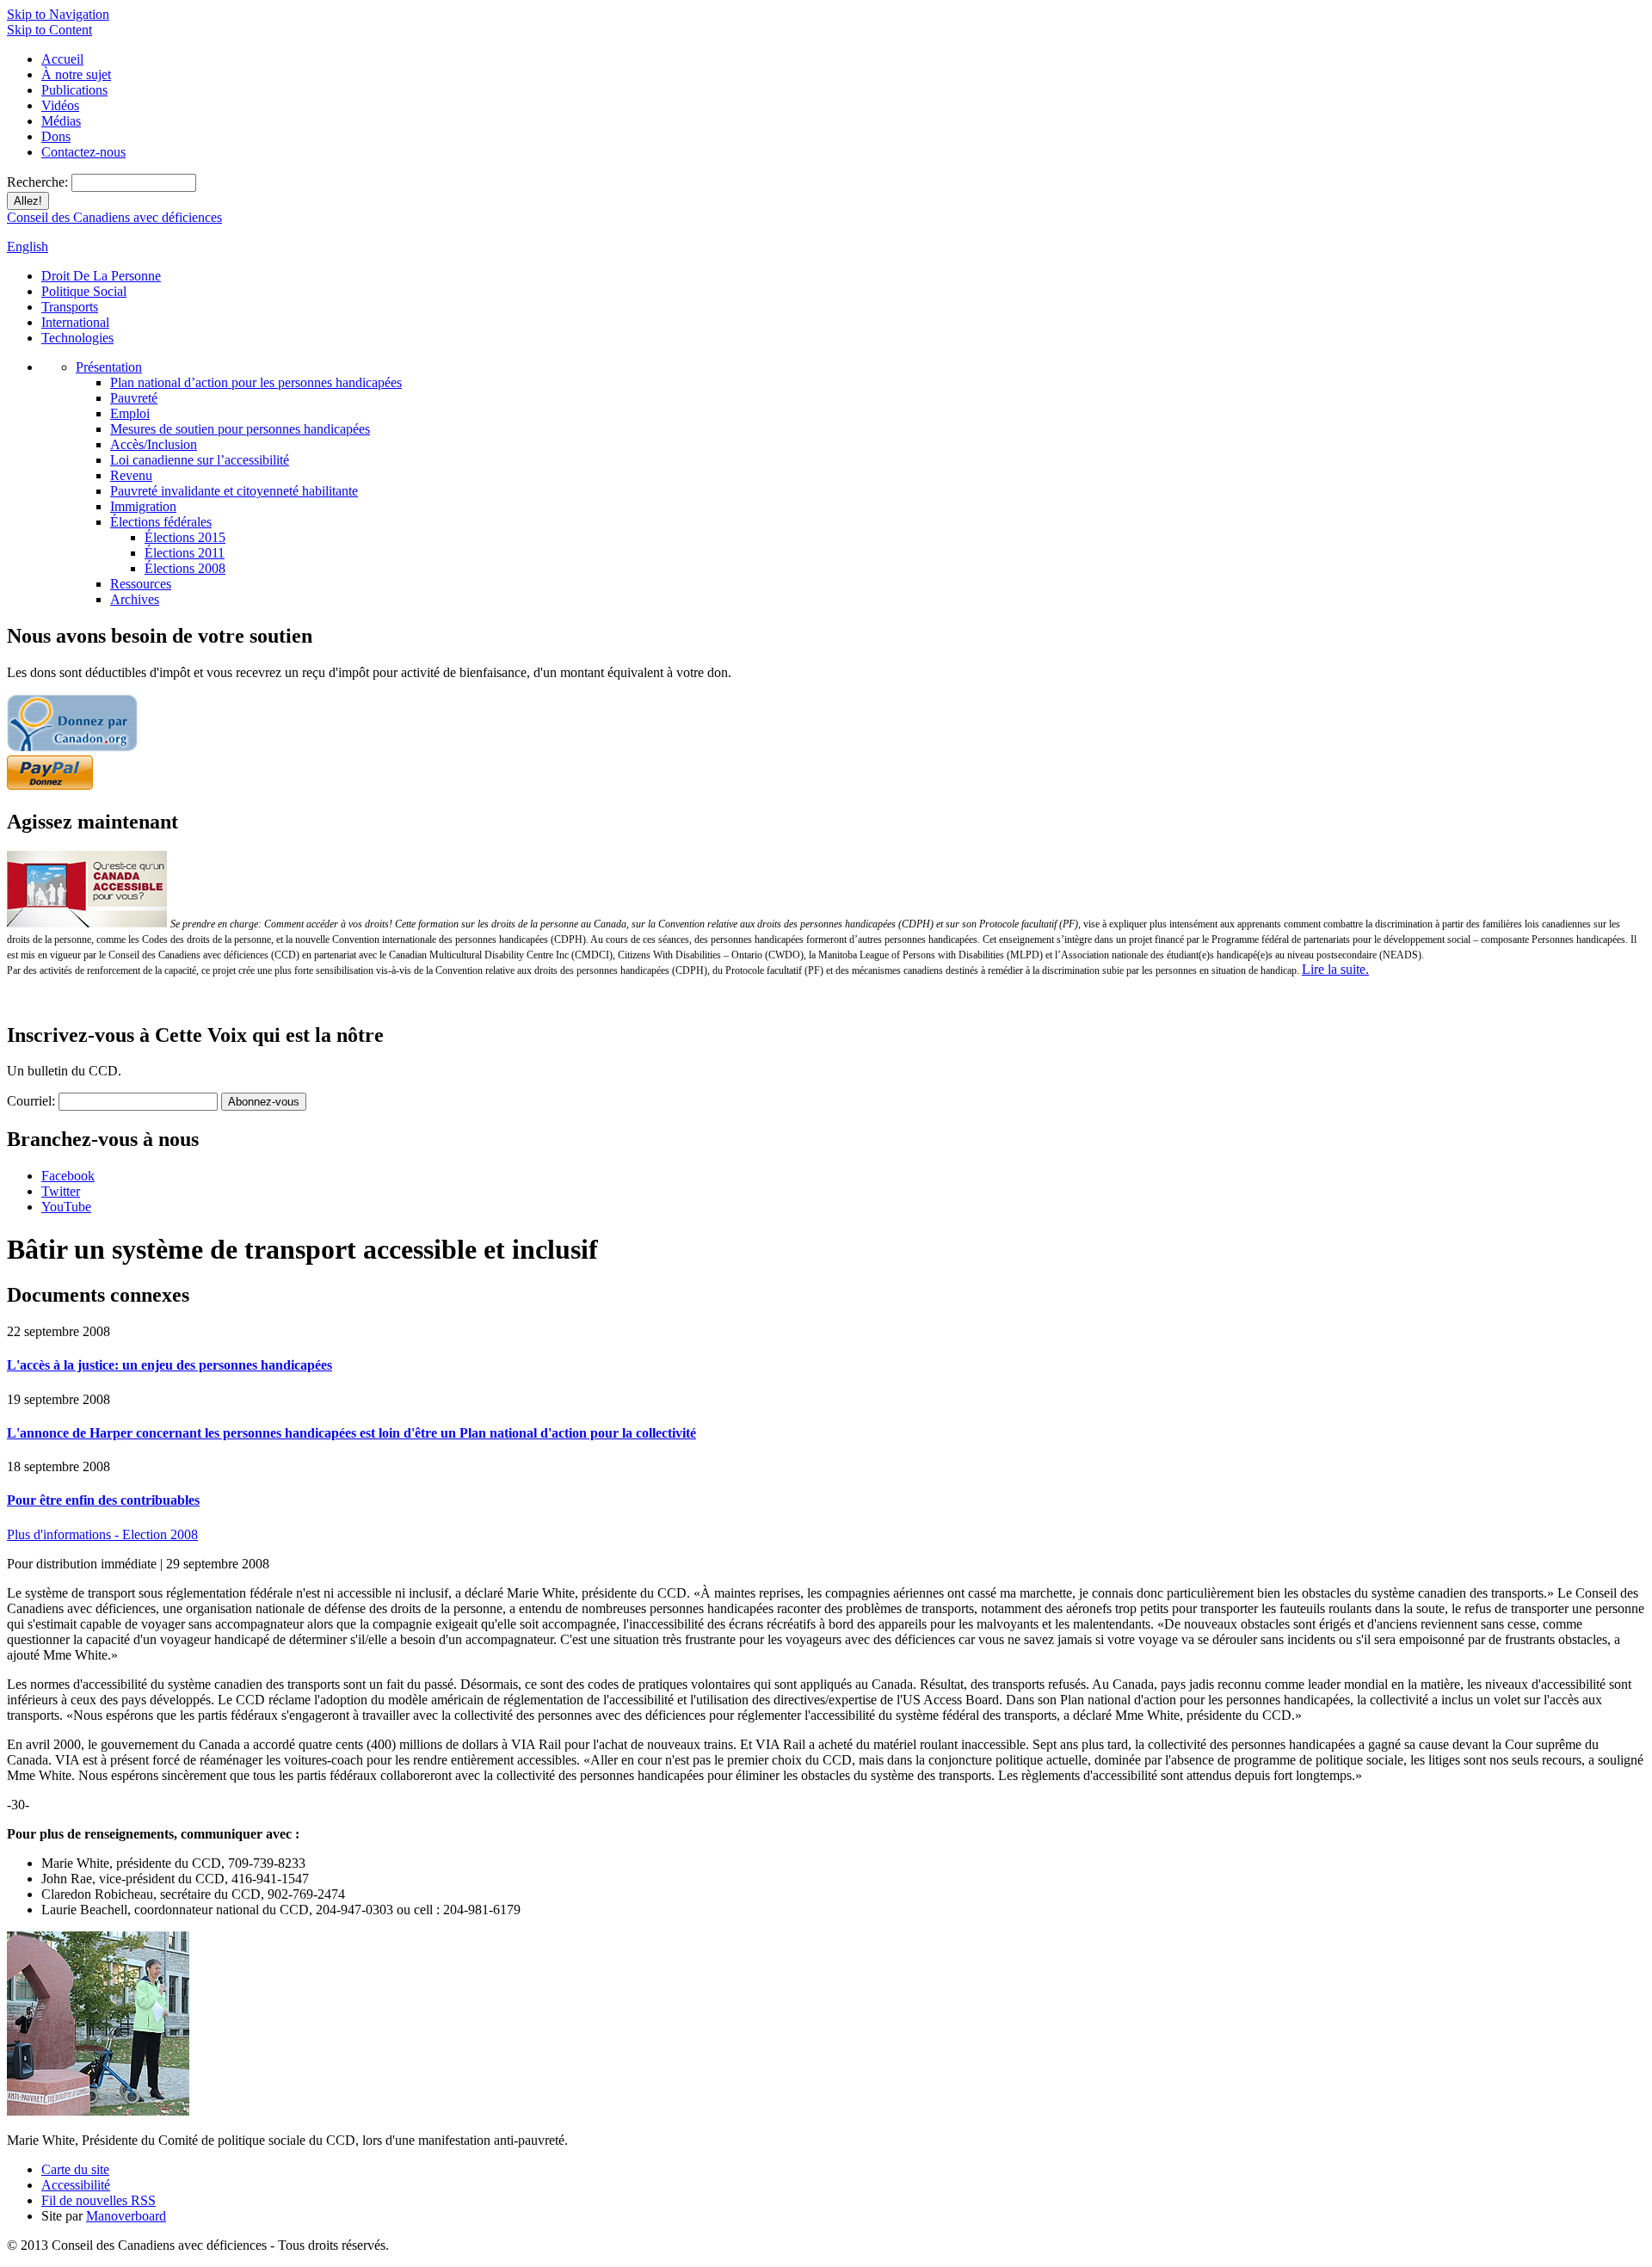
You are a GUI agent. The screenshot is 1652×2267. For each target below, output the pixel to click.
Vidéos (60, 105)
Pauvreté (134, 398)
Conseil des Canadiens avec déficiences (114, 217)
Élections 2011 (185, 553)
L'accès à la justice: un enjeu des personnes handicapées (170, 1365)
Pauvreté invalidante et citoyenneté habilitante (234, 491)
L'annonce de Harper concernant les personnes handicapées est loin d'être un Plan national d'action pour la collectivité (351, 1433)
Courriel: (31, 1101)
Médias (61, 121)
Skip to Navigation (58, 14)
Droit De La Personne (101, 276)
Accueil (62, 59)
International (75, 322)
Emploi (130, 413)
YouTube (66, 1207)
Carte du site (75, 2169)
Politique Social (84, 291)
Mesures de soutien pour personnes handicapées (240, 429)
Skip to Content (49, 30)
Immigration (143, 506)
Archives (135, 599)
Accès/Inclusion (154, 444)
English (28, 246)
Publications (74, 90)
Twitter (61, 1191)
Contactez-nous (83, 152)
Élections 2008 (185, 568)
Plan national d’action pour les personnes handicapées (256, 382)
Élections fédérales (161, 522)
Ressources (141, 584)
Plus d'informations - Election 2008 (102, 1534)
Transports (70, 307)
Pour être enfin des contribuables (103, 1500)
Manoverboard (126, 2216)
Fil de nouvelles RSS (99, 2200)
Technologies (77, 338)
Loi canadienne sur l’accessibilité (200, 460)
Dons (56, 136)
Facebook (68, 1176)
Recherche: (39, 182)
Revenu (131, 475)
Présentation (109, 367)
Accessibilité (76, 2185)
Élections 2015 (185, 537)
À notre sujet (76, 74)
